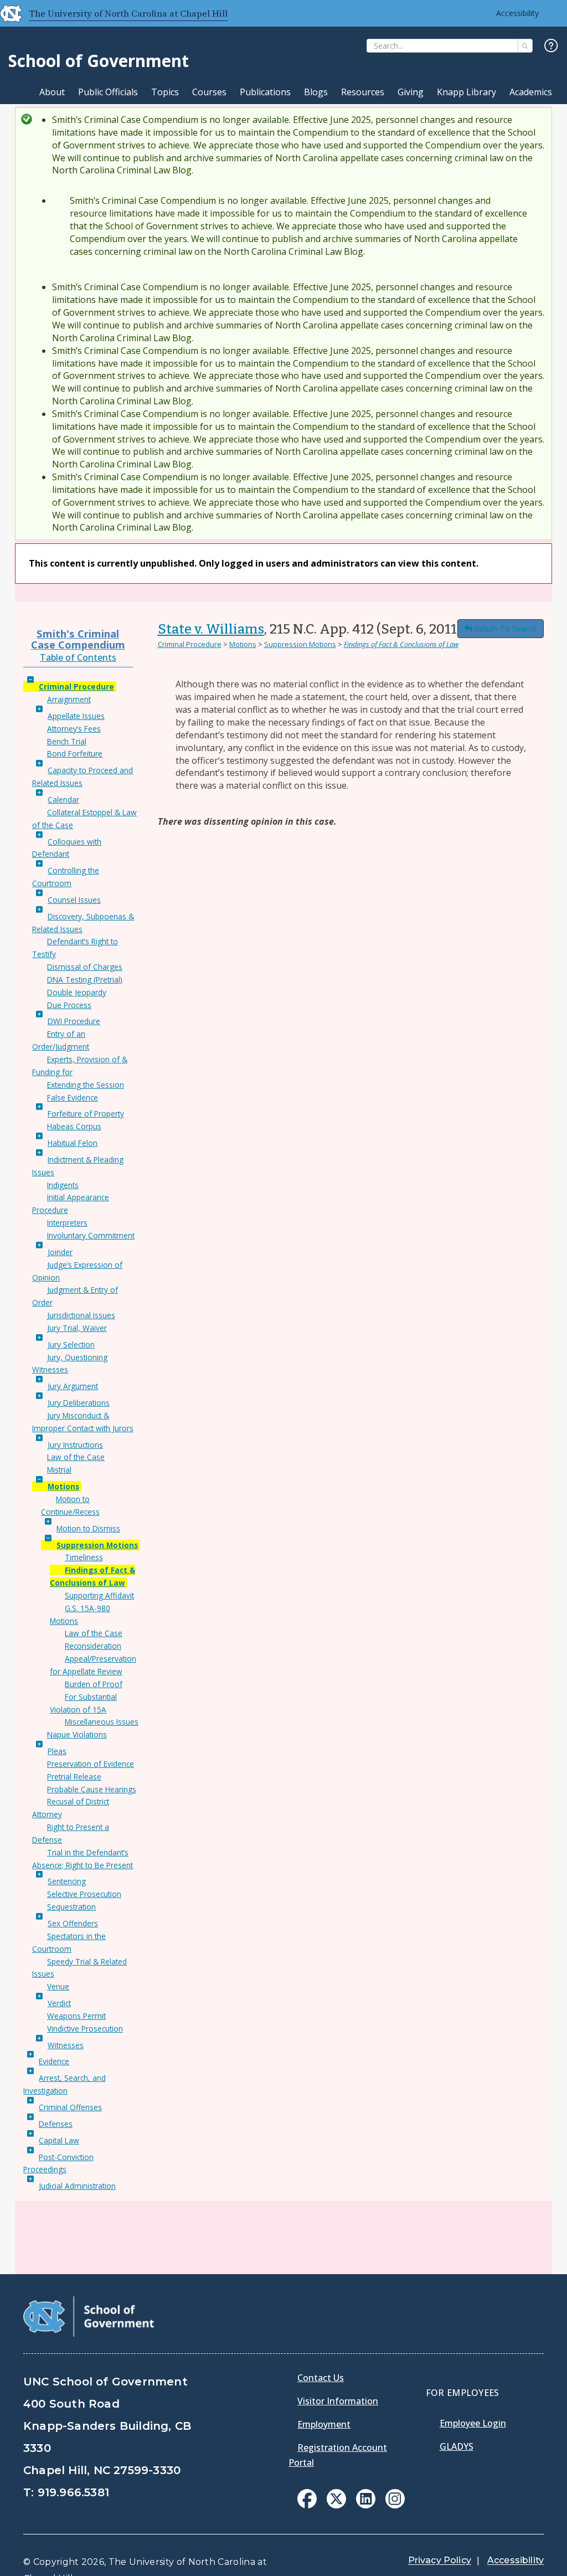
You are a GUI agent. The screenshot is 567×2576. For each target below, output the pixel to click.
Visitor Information (338, 2401)
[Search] (525, 46)
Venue (58, 1986)
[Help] (551, 46)
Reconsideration (93, 1646)
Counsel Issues (74, 900)
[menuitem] (307, 2499)
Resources (363, 92)
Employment (324, 2424)
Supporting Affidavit (99, 1595)
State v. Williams (211, 629)
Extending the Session (86, 1085)
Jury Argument (73, 1386)
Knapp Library (467, 92)
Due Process (69, 1005)
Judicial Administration (77, 2186)
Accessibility (517, 13)
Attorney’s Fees (74, 729)
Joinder (60, 1252)
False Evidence (73, 1097)
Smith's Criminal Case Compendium (78, 639)
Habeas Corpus (74, 1126)
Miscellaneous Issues (102, 1722)
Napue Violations (77, 1734)
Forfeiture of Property (86, 1114)
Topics (165, 92)
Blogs (316, 92)
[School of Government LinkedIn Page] (366, 2505)
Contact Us (321, 2378)
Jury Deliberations (79, 1403)
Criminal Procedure (76, 687)
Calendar (63, 799)
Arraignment (69, 699)
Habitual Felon (73, 1143)
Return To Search (505, 628)
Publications (265, 92)
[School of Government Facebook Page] (307, 2505)
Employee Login (473, 2423)
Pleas (57, 1751)
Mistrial (59, 1470)
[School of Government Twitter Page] (336, 2505)
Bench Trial (67, 741)
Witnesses (66, 2045)
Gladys (457, 2446)
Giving (411, 92)
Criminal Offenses (70, 2107)
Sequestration (71, 1907)
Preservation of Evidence (91, 1764)
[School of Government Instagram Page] (395, 2505)
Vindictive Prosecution (85, 2029)
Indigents (63, 1185)
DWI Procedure (74, 1021)
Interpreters (67, 1223)
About (52, 92)
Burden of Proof (94, 1684)
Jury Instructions (75, 1445)
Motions (63, 1486)
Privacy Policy (440, 2560)
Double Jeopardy (77, 992)
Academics (531, 92)
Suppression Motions (97, 1545)
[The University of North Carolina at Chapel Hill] (7, 13)
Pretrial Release (74, 1777)
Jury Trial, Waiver (77, 1328)
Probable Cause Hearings (92, 1789)
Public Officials (108, 92)
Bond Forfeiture (75, 754)
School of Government (99, 61)
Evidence (54, 2061)
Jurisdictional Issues (81, 1315)
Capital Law (59, 2140)
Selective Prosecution (84, 1894)
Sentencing (67, 1881)
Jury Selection (71, 1344)
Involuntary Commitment (91, 1235)
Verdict (59, 2003)
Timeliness (84, 1557)
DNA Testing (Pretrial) (85, 980)
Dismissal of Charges (85, 967)
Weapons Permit (76, 2016)
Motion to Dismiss (88, 1528)
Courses (209, 92)
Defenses (56, 2124)
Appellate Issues (76, 716)
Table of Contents (78, 657)
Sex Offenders (73, 1923)
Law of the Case (76, 1457)
